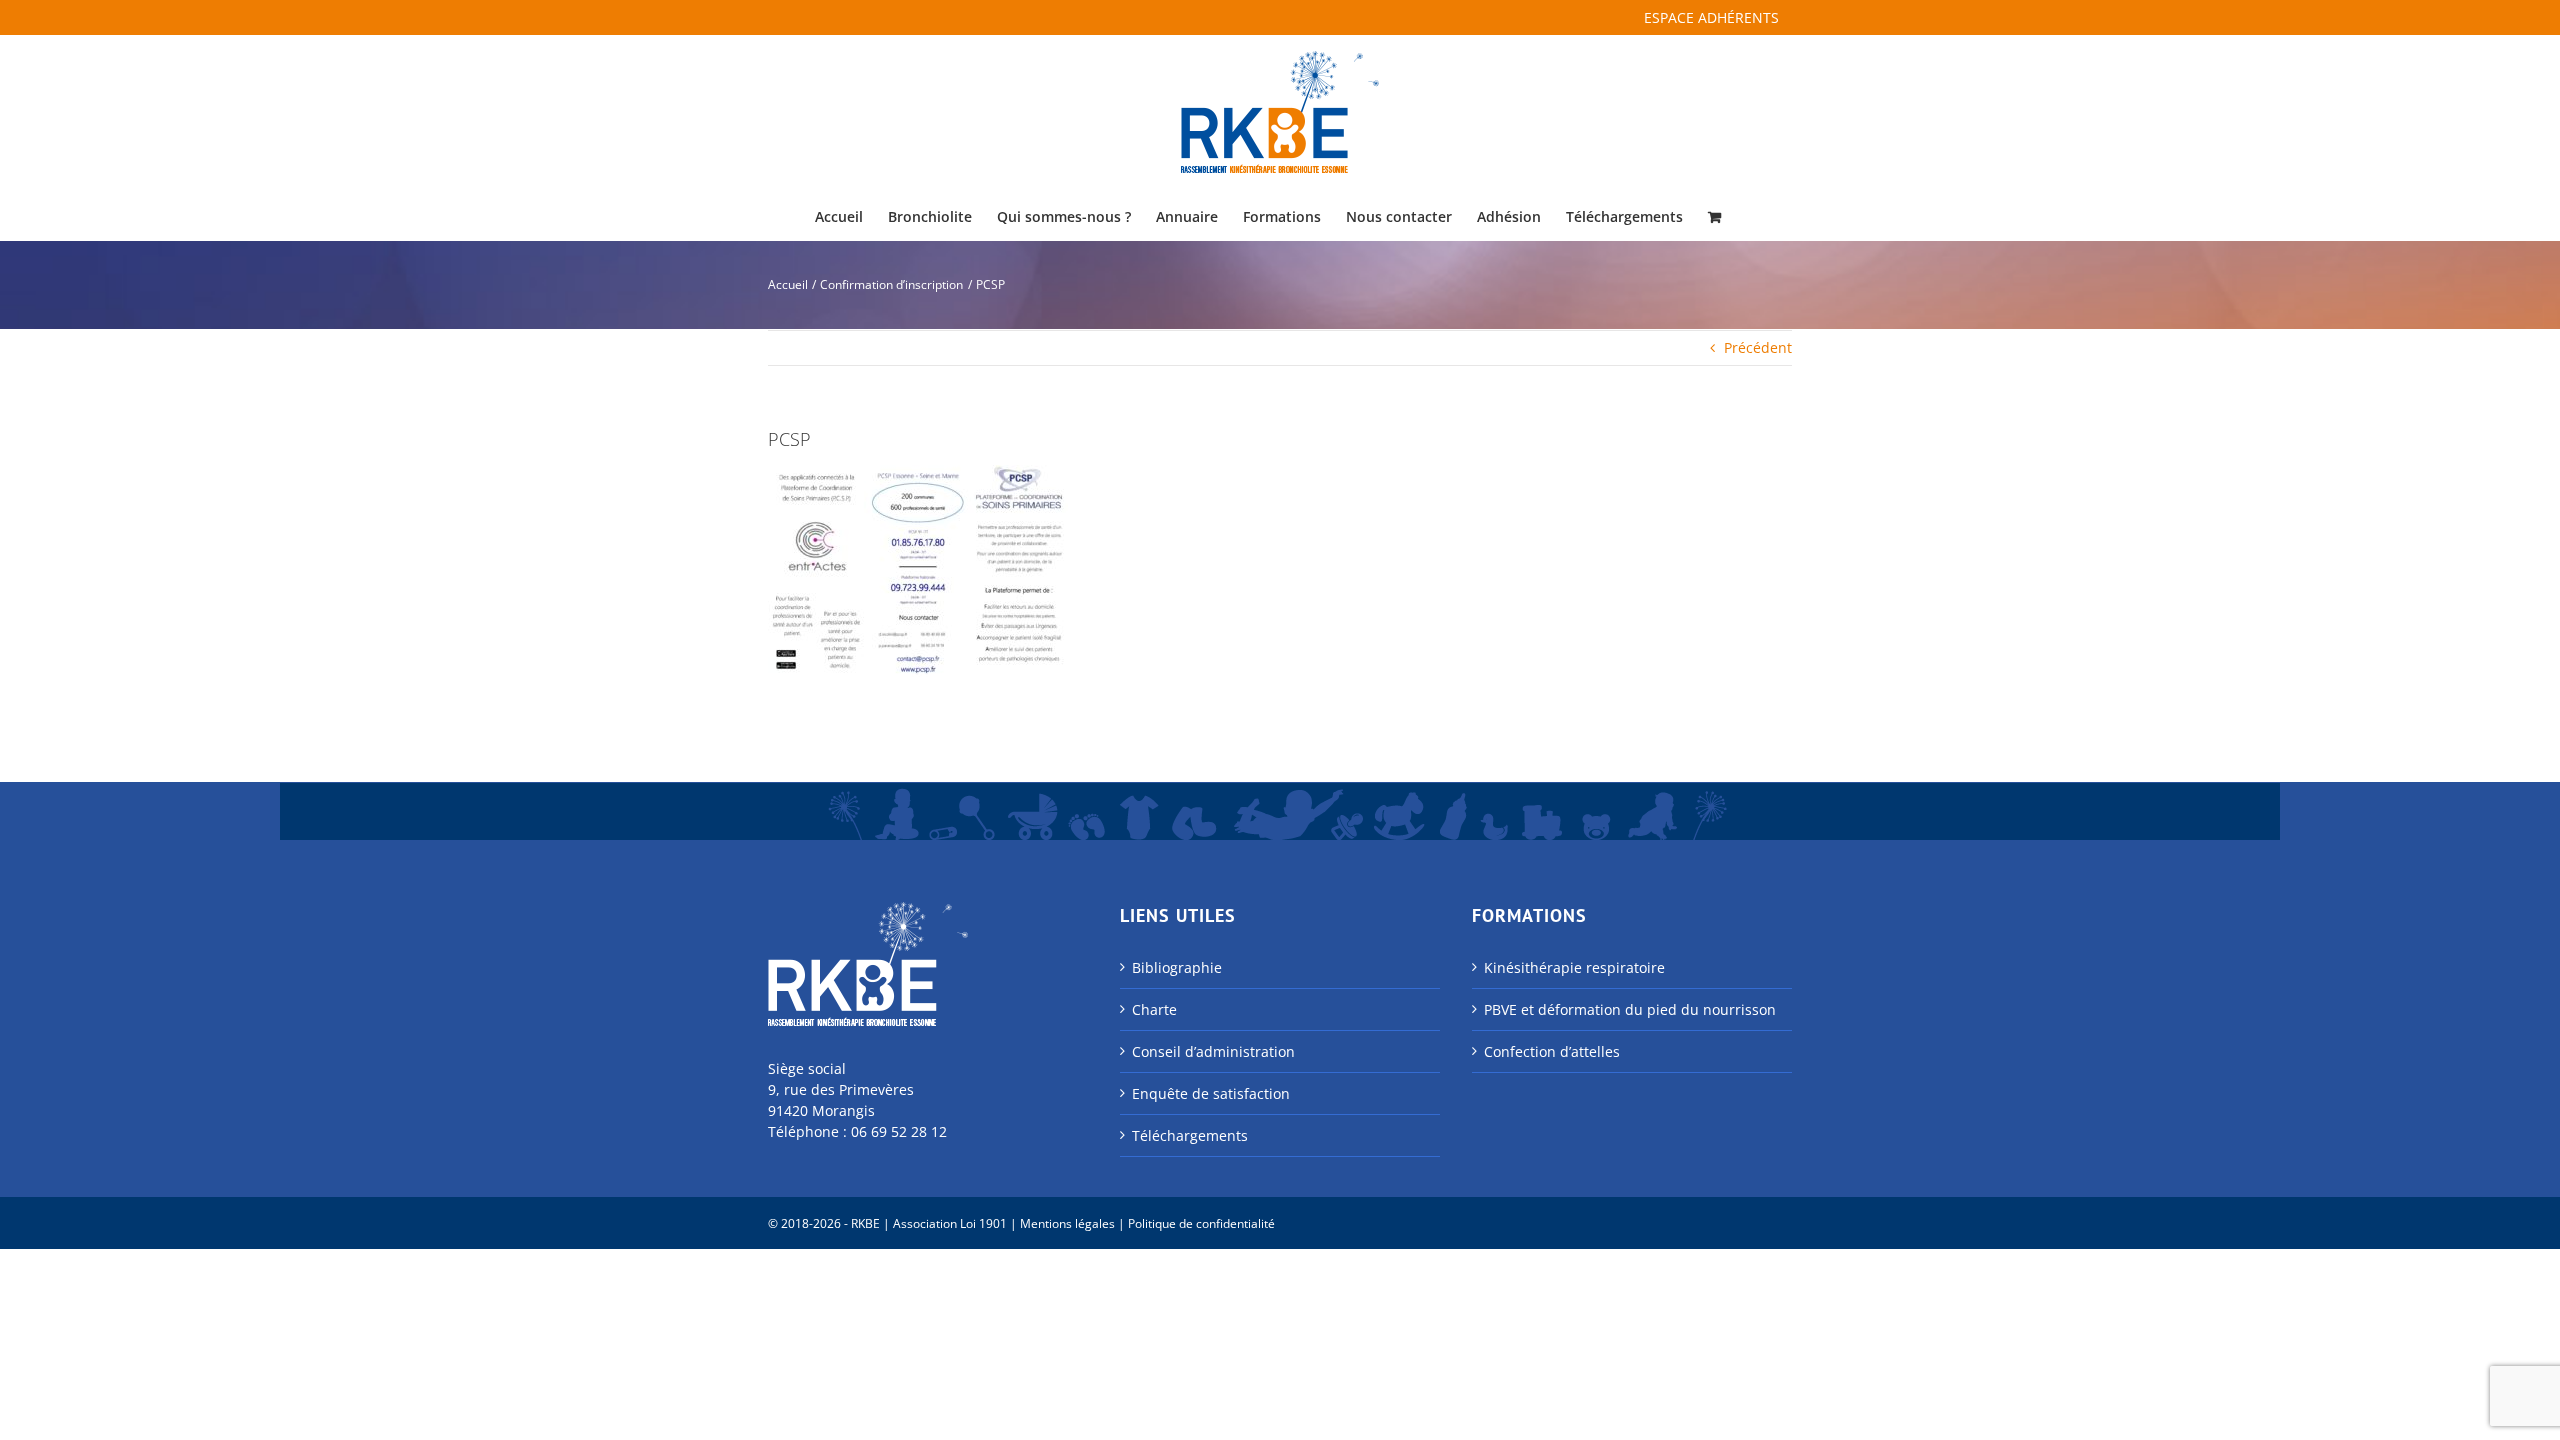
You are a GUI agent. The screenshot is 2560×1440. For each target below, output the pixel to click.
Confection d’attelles (1552, 1051)
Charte (1154, 1009)
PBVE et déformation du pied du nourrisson (1630, 1009)
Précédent (1758, 347)
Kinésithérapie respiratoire (1574, 967)
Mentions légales (1067, 1223)
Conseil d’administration (1213, 1051)
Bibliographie (1177, 967)
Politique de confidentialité (1201, 1223)
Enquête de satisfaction (1211, 1093)
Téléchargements (1190, 1135)
